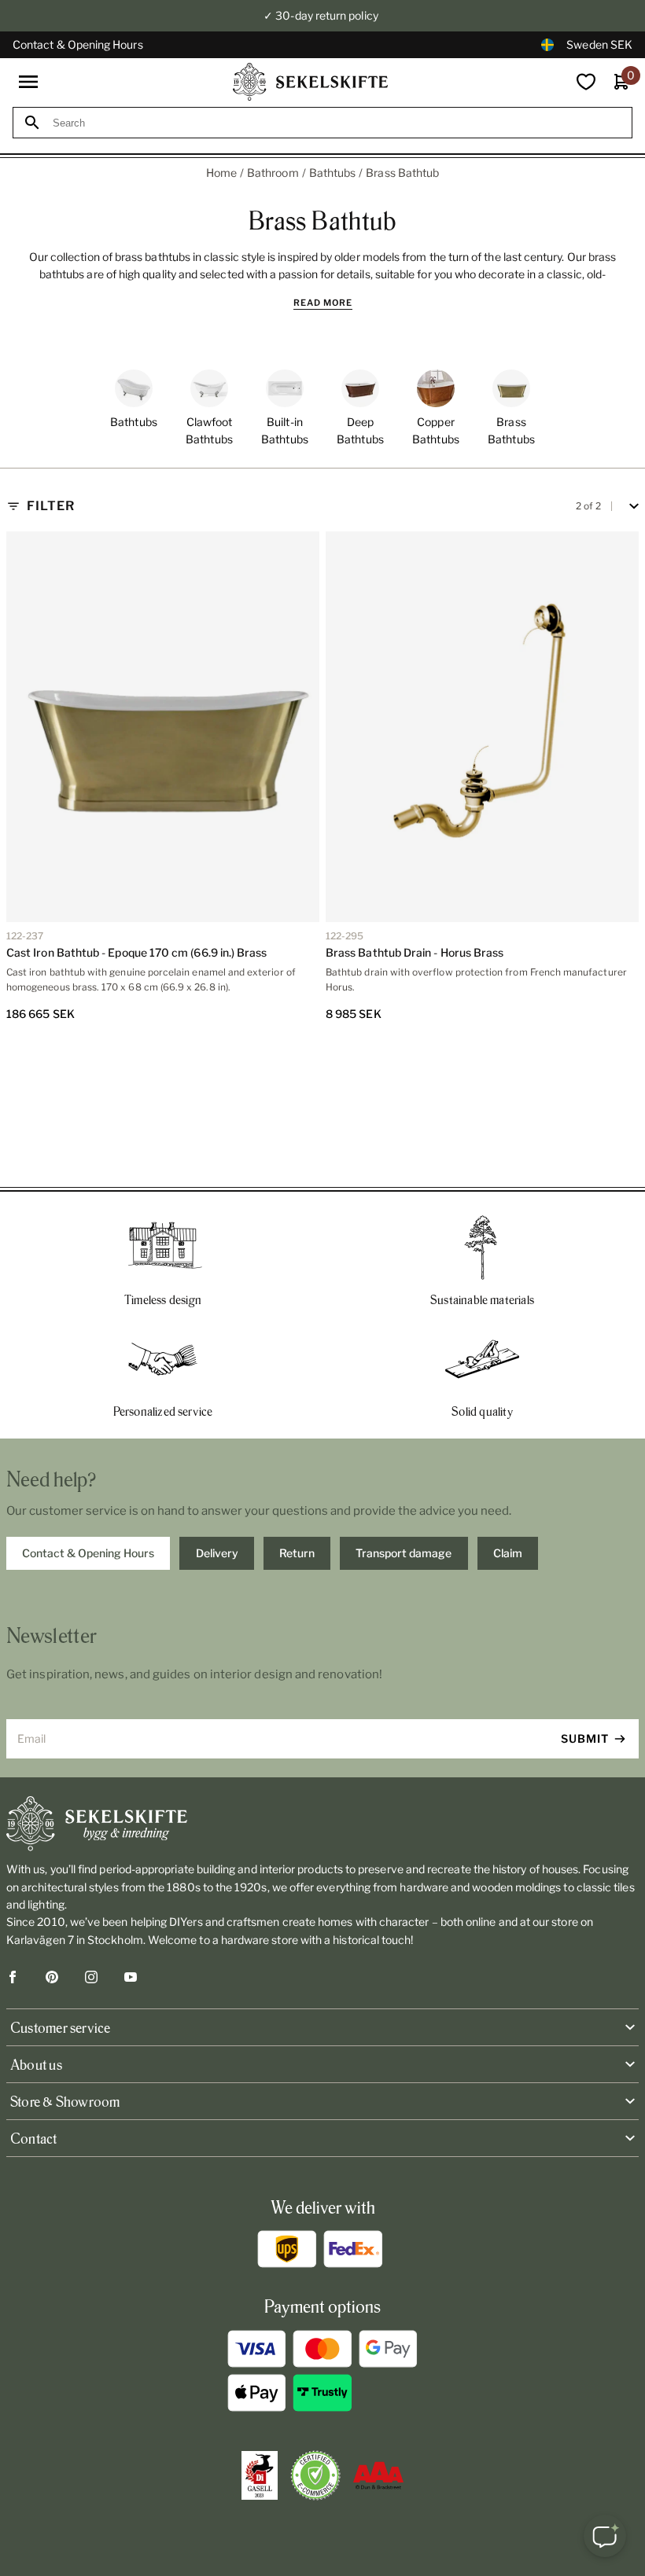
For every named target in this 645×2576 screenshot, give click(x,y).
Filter (51, 506)
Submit (585, 1738)
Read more (323, 303)
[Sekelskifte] (322, 1824)
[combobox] (337, 123)
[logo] (311, 82)
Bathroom (273, 173)
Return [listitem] (297, 1553)
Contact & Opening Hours (78, 44)
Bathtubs (333, 173)
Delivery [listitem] (217, 1553)
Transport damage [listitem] (404, 1553)
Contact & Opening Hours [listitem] (88, 1553)
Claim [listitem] (508, 1553)
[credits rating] (378, 2475)
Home (221, 173)
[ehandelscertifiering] (315, 2475)
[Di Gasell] (260, 2475)
